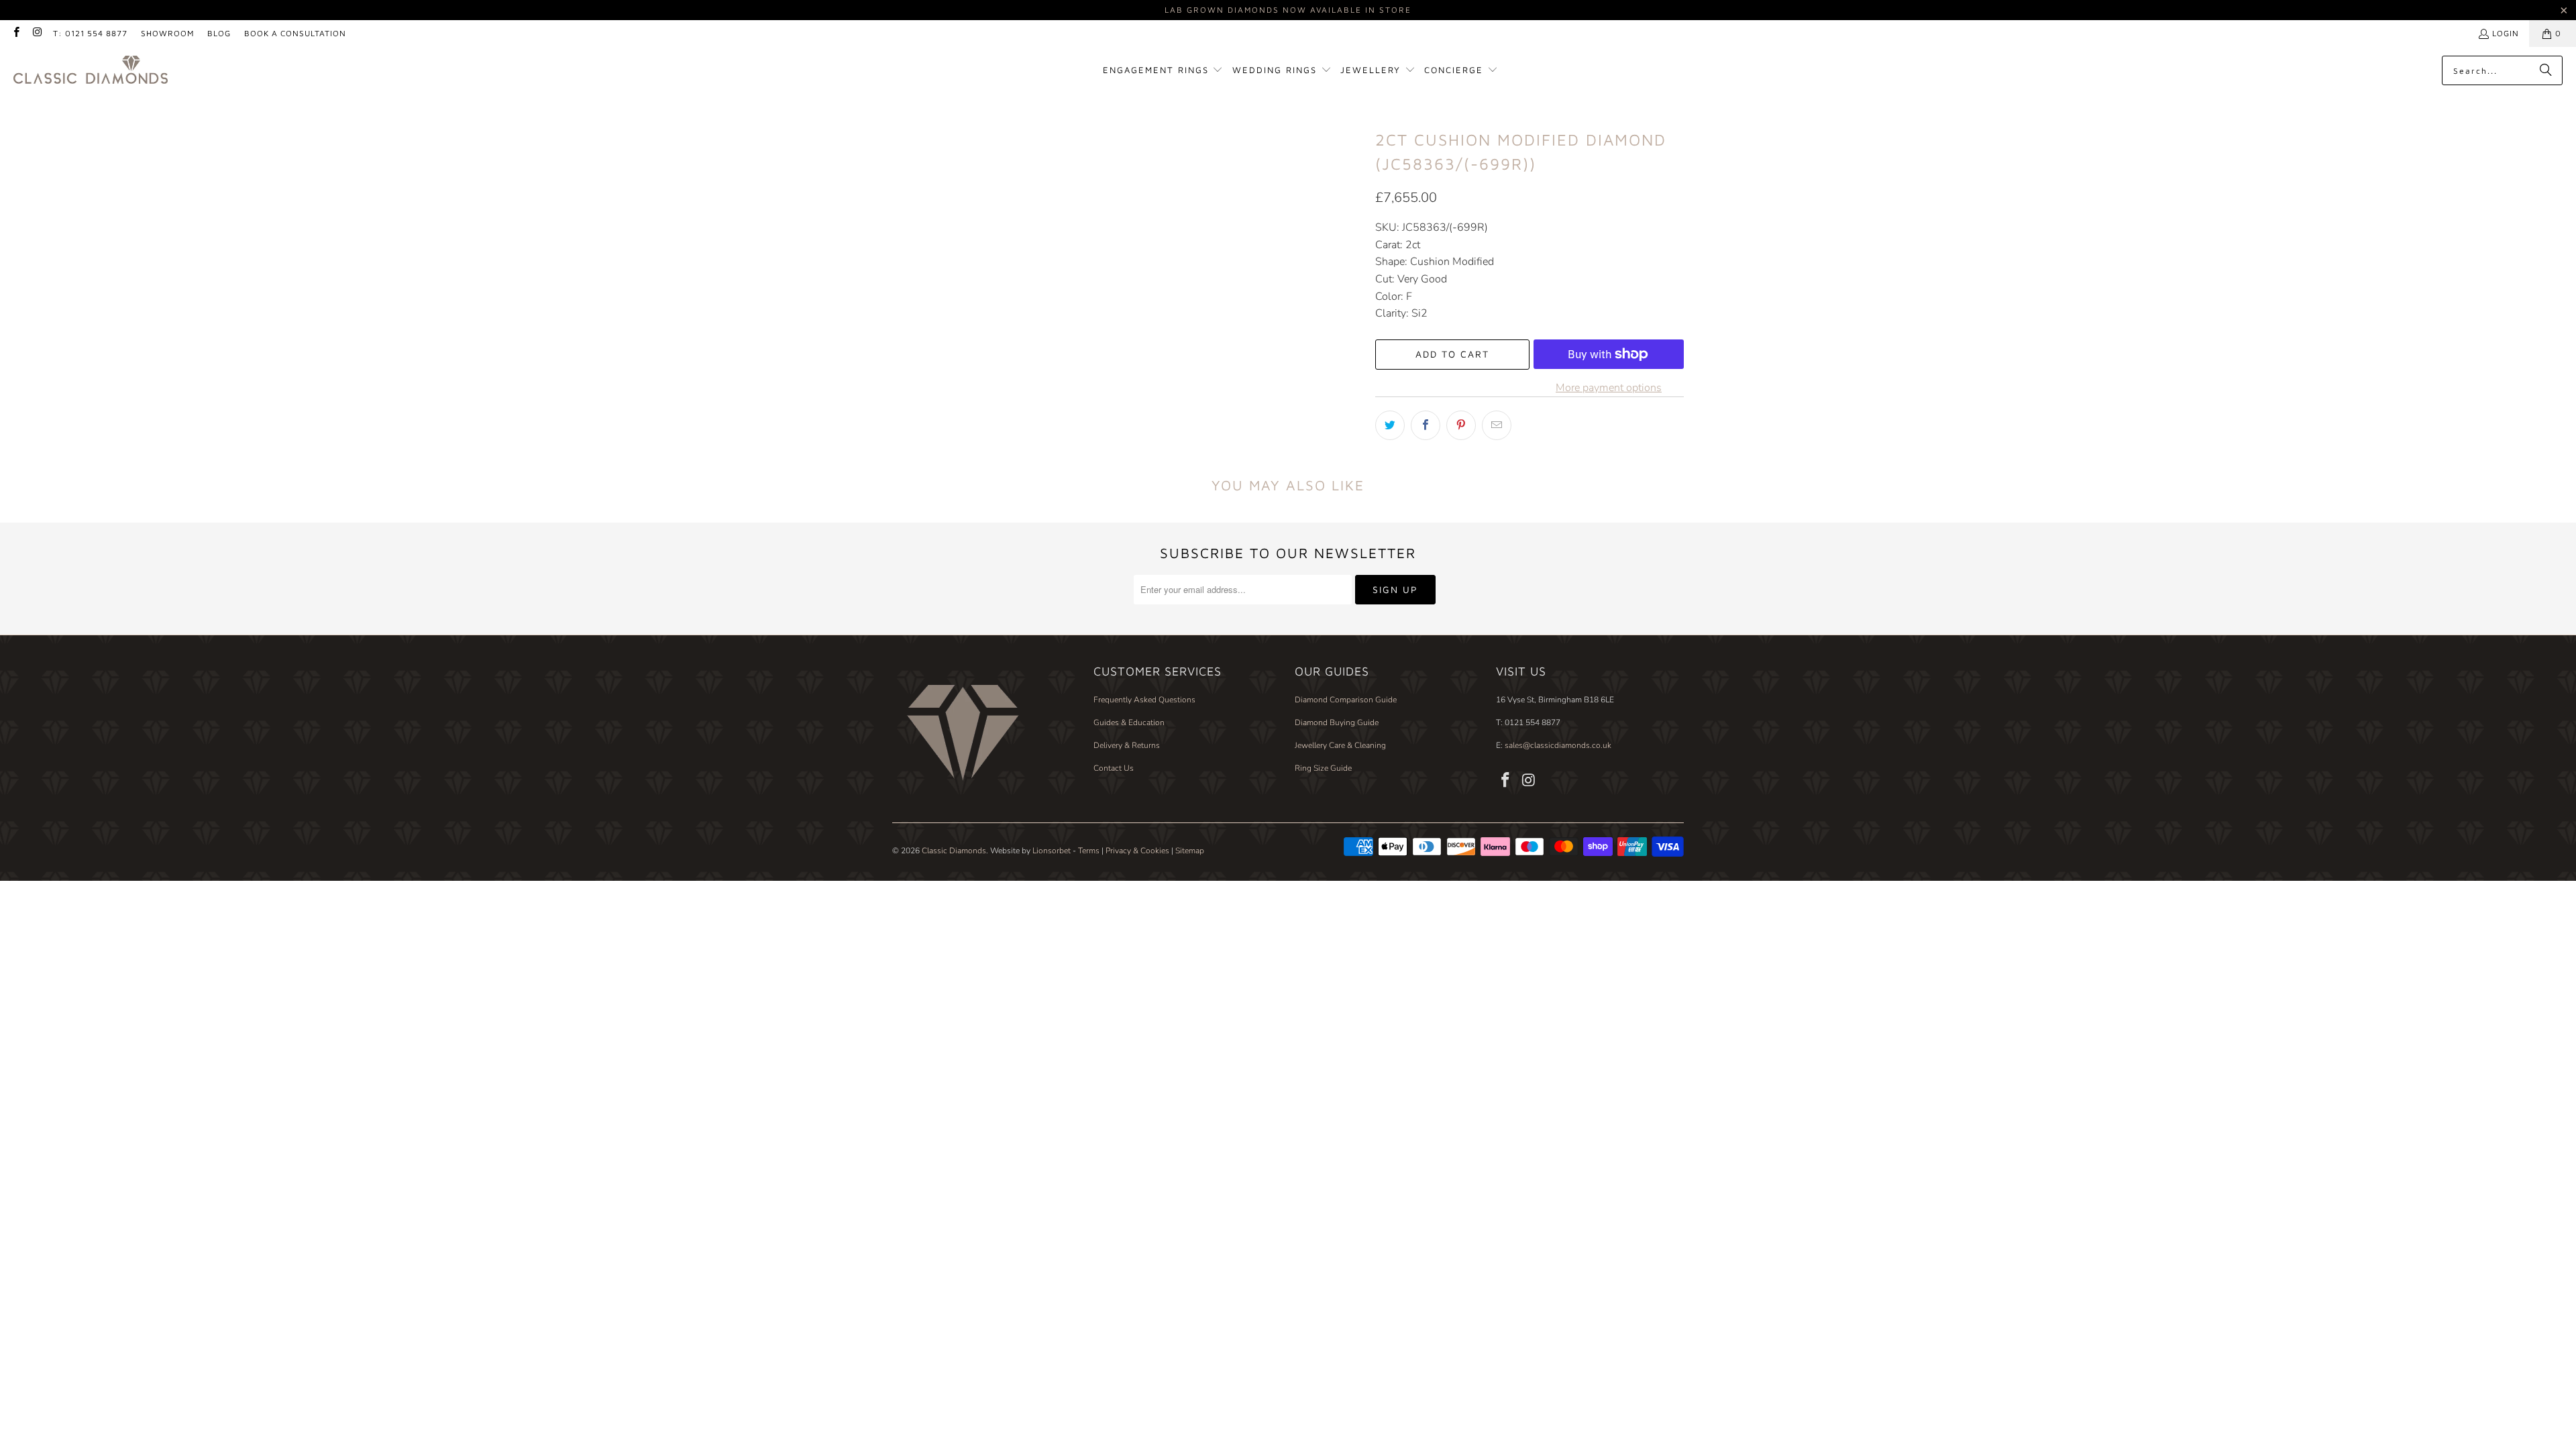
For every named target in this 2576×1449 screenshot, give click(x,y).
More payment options (1609, 388)
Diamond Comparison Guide (1346, 700)
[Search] (2546, 70)
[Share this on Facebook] (1426, 425)
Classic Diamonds (954, 851)
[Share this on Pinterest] (1461, 425)
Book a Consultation (295, 33)
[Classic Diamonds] (91, 71)
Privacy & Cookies (1137, 851)
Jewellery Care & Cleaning (1340, 745)
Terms (1089, 851)
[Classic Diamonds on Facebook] (16, 33)
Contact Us (1114, 768)
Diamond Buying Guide (1337, 722)
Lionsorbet (1052, 851)
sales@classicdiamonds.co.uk (1557, 745)
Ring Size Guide (1323, 768)
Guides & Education (1129, 722)
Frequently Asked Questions (1144, 700)
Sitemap (1190, 851)
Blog (219, 33)
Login (2506, 33)
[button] (1163, 71)
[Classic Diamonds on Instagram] (37, 33)
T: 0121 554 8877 (90, 33)
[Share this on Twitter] (1390, 425)
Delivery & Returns (1127, 745)
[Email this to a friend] (1497, 425)
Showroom (167, 33)
